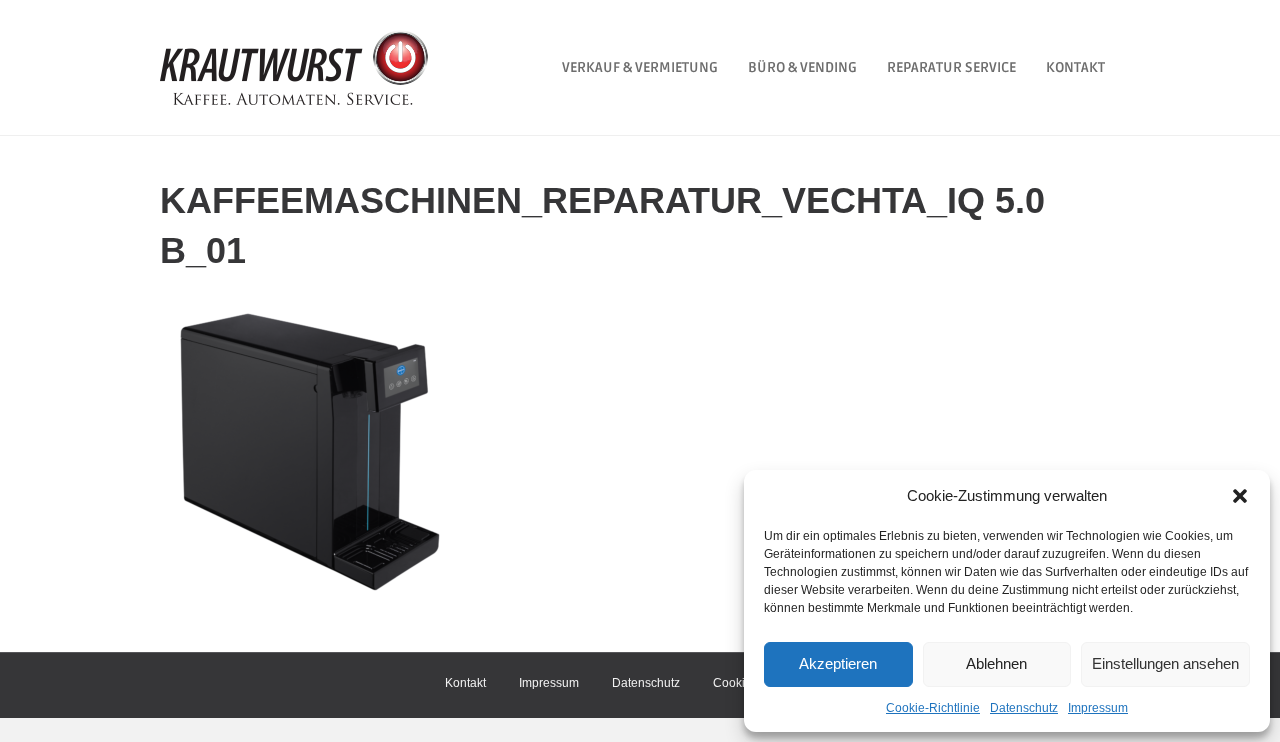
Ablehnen (996, 663)
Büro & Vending (802, 67)
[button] (1240, 496)
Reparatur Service (951, 67)
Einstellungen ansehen (1165, 663)
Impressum (1098, 708)
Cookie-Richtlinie (933, 708)
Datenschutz (1024, 708)
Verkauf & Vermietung (640, 67)
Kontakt (1075, 67)
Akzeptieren (838, 663)
